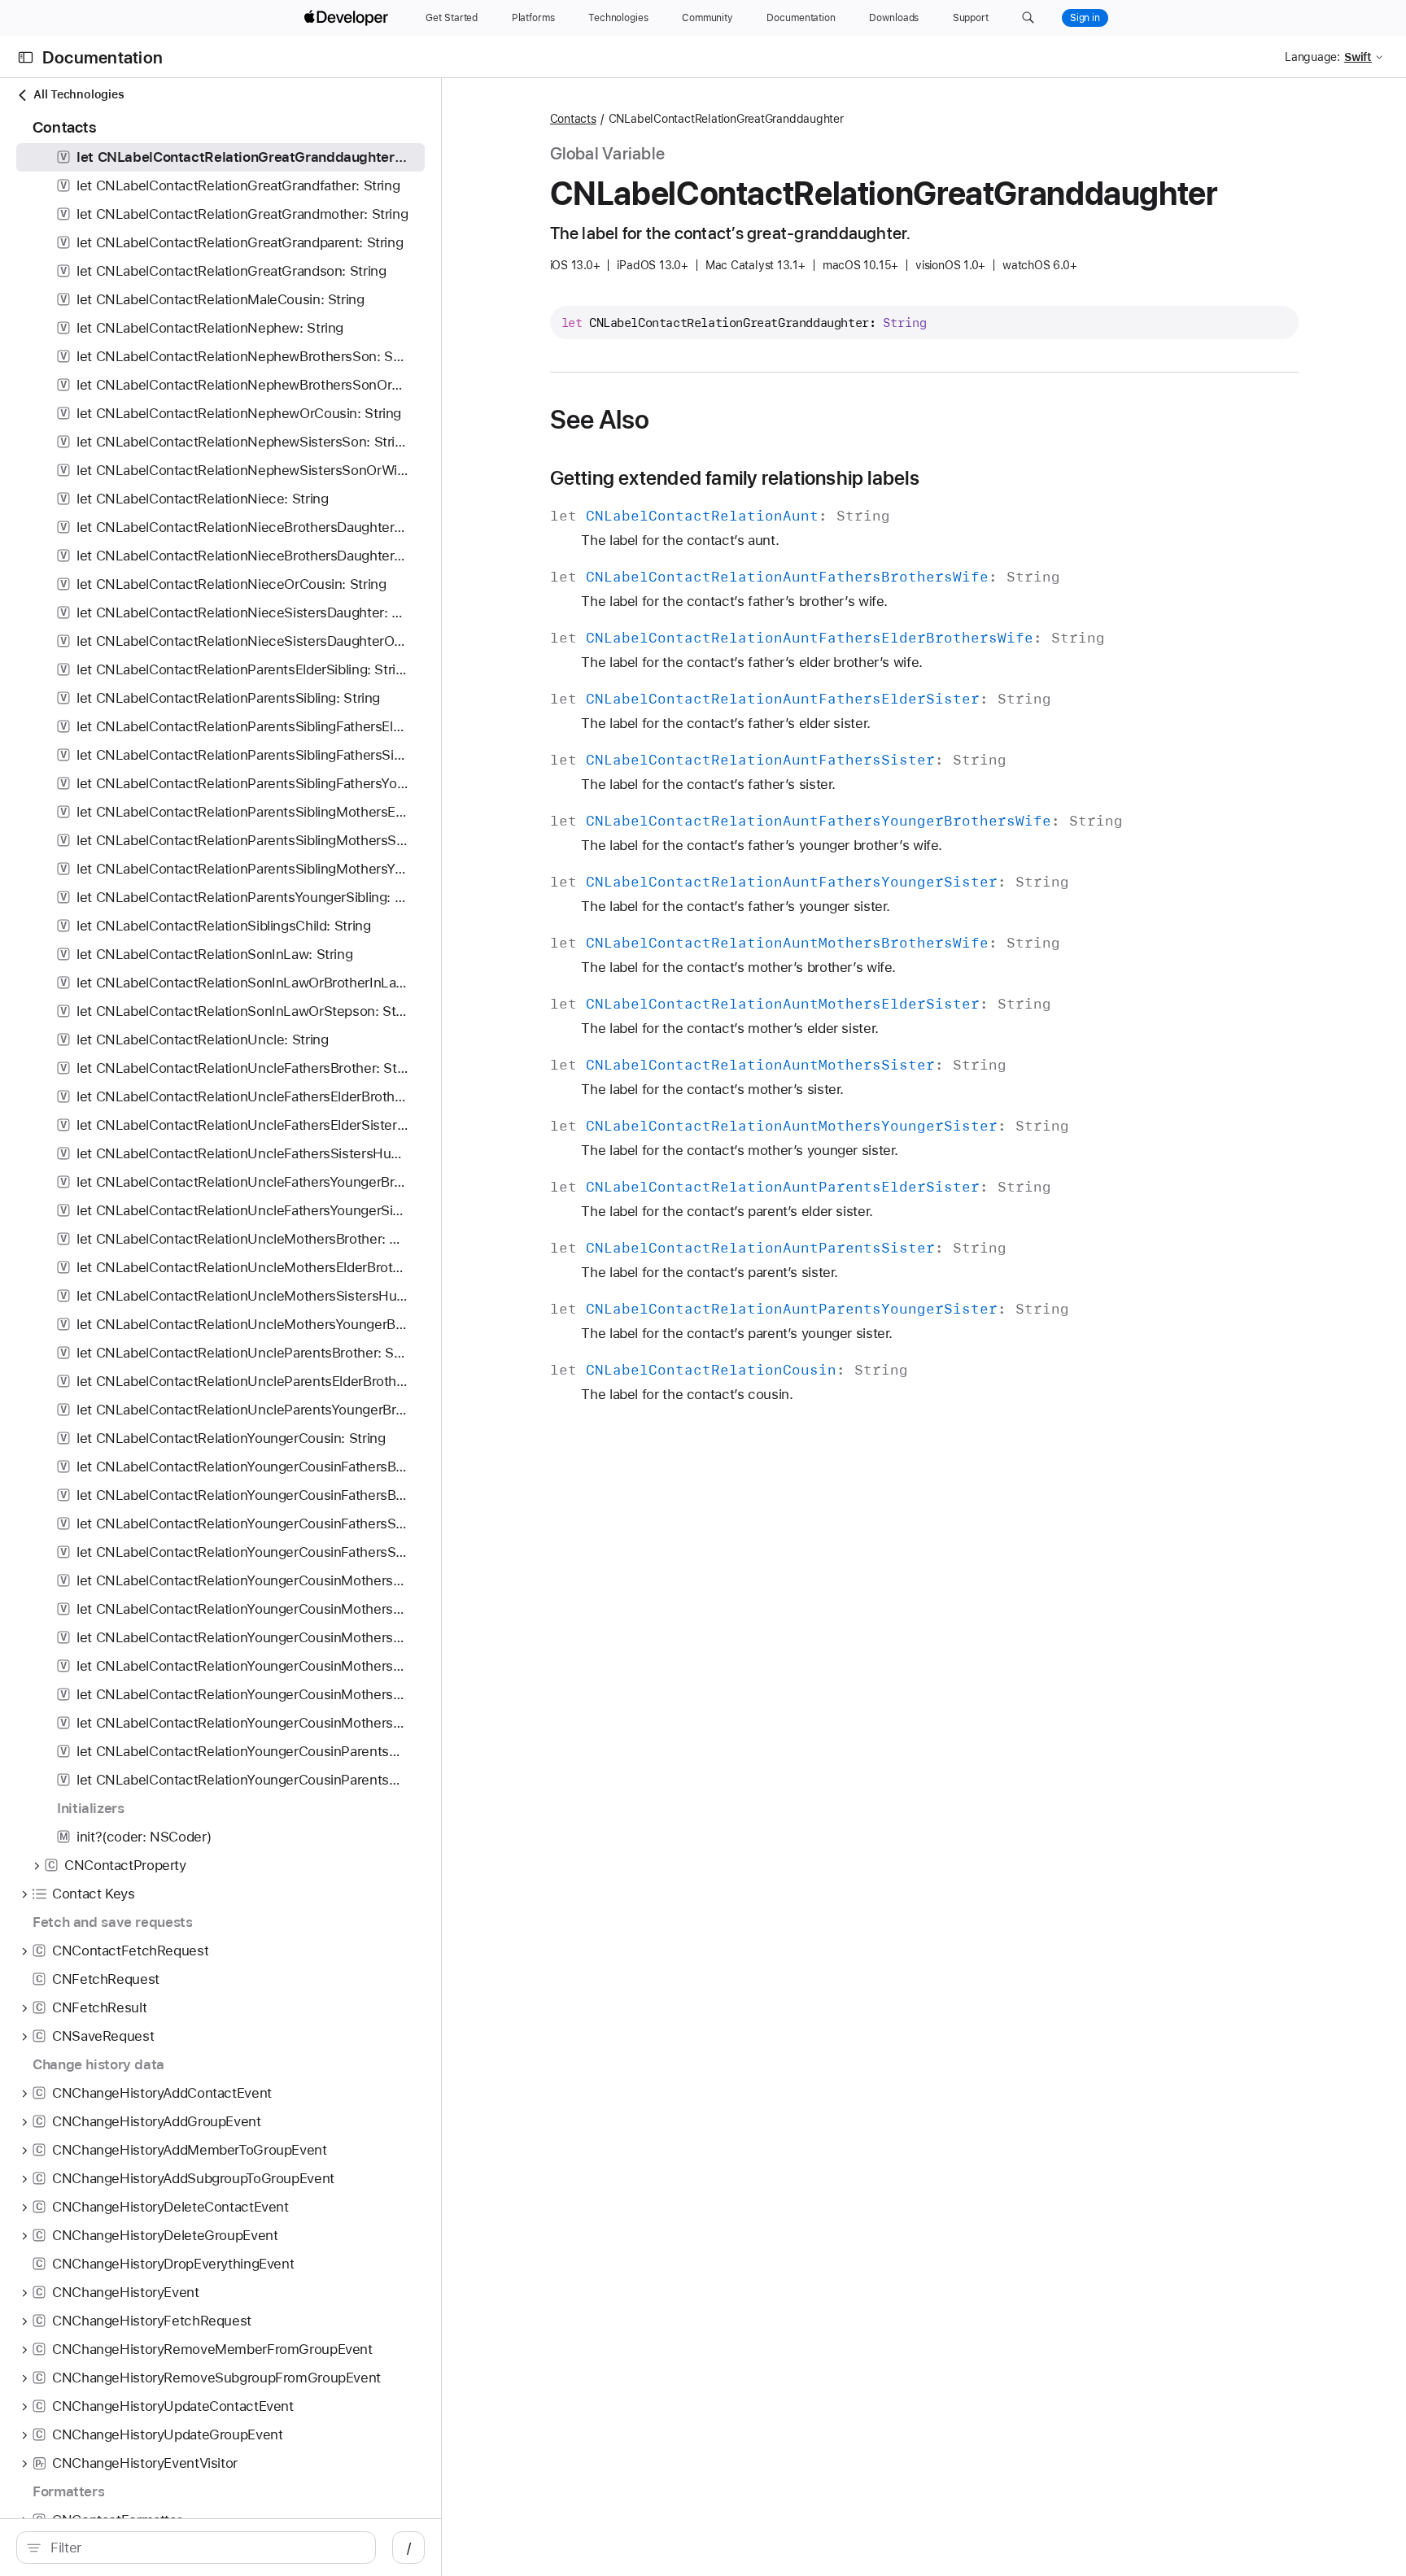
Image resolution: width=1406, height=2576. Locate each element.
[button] (1028, 18)
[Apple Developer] (348, 18)
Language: (1312, 57)
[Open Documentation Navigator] (26, 57)
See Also (600, 420)
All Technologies (79, 94)
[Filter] (205, 2548)
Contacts (573, 119)
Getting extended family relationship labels (735, 478)
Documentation (103, 57)
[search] (196, 2548)
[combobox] (205, 2548)
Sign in (1085, 18)
